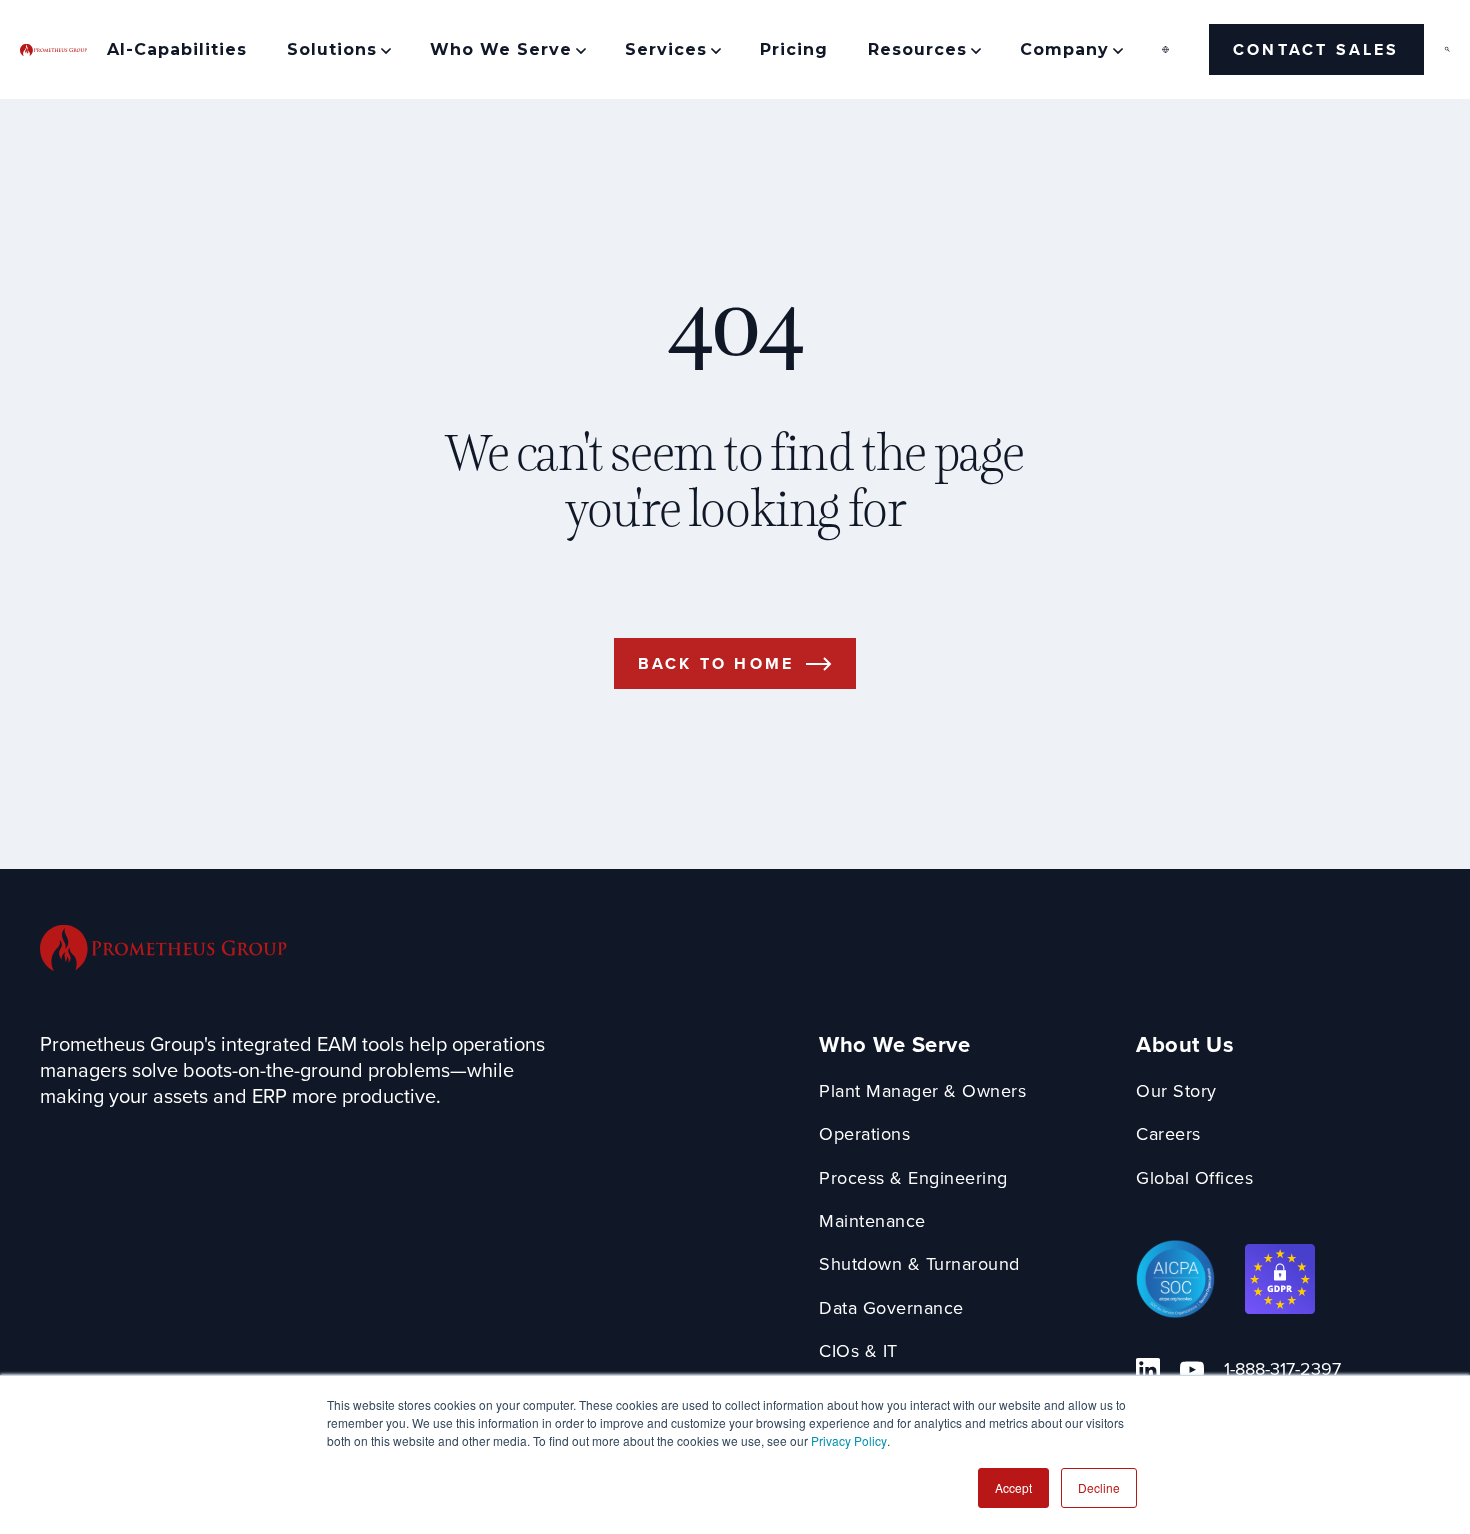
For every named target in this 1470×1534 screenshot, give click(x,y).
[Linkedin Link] (1148, 1370)
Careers (1168, 1134)
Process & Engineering (913, 1178)
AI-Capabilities (177, 49)
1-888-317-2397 (1282, 1369)
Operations (864, 1134)
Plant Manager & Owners (922, 1091)
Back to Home (716, 663)
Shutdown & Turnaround (919, 1264)
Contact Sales (1316, 49)
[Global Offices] (1165, 49)
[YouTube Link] (1192, 1370)
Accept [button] (1013, 1487)
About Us (1185, 1045)
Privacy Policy (849, 1440)
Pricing (794, 49)
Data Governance (891, 1308)
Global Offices (1194, 1178)
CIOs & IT (858, 1351)
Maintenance (872, 1221)
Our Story (1176, 1091)
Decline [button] (1099, 1487)
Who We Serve (894, 1045)
